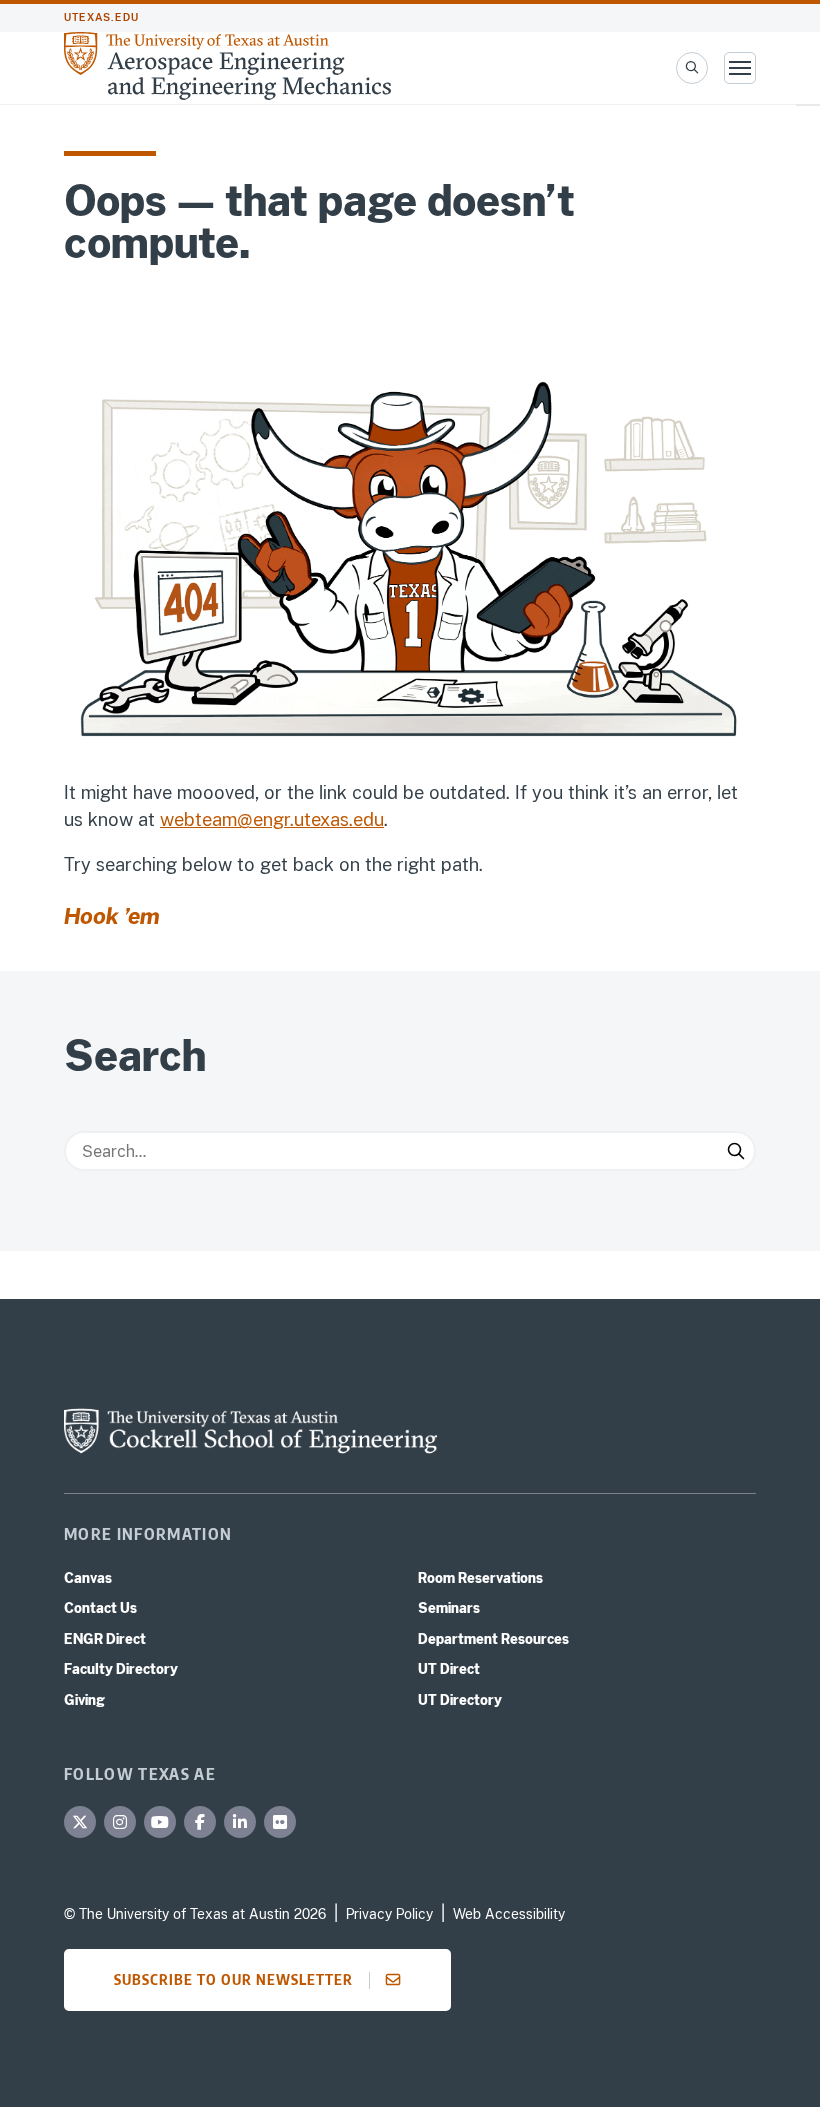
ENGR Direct (105, 1639)
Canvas (88, 1578)
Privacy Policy (389, 1914)
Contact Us (100, 1608)
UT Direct (449, 1669)
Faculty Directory (121, 1669)
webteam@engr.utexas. (256, 819)
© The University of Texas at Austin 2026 (195, 1914)
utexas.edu (101, 17)
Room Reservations (480, 1578)
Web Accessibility (509, 1914)
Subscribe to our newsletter (233, 1979)
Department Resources (493, 1639)
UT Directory (460, 1700)
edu (368, 819)
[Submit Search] (736, 1151)
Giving (84, 1700)
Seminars (449, 1608)
